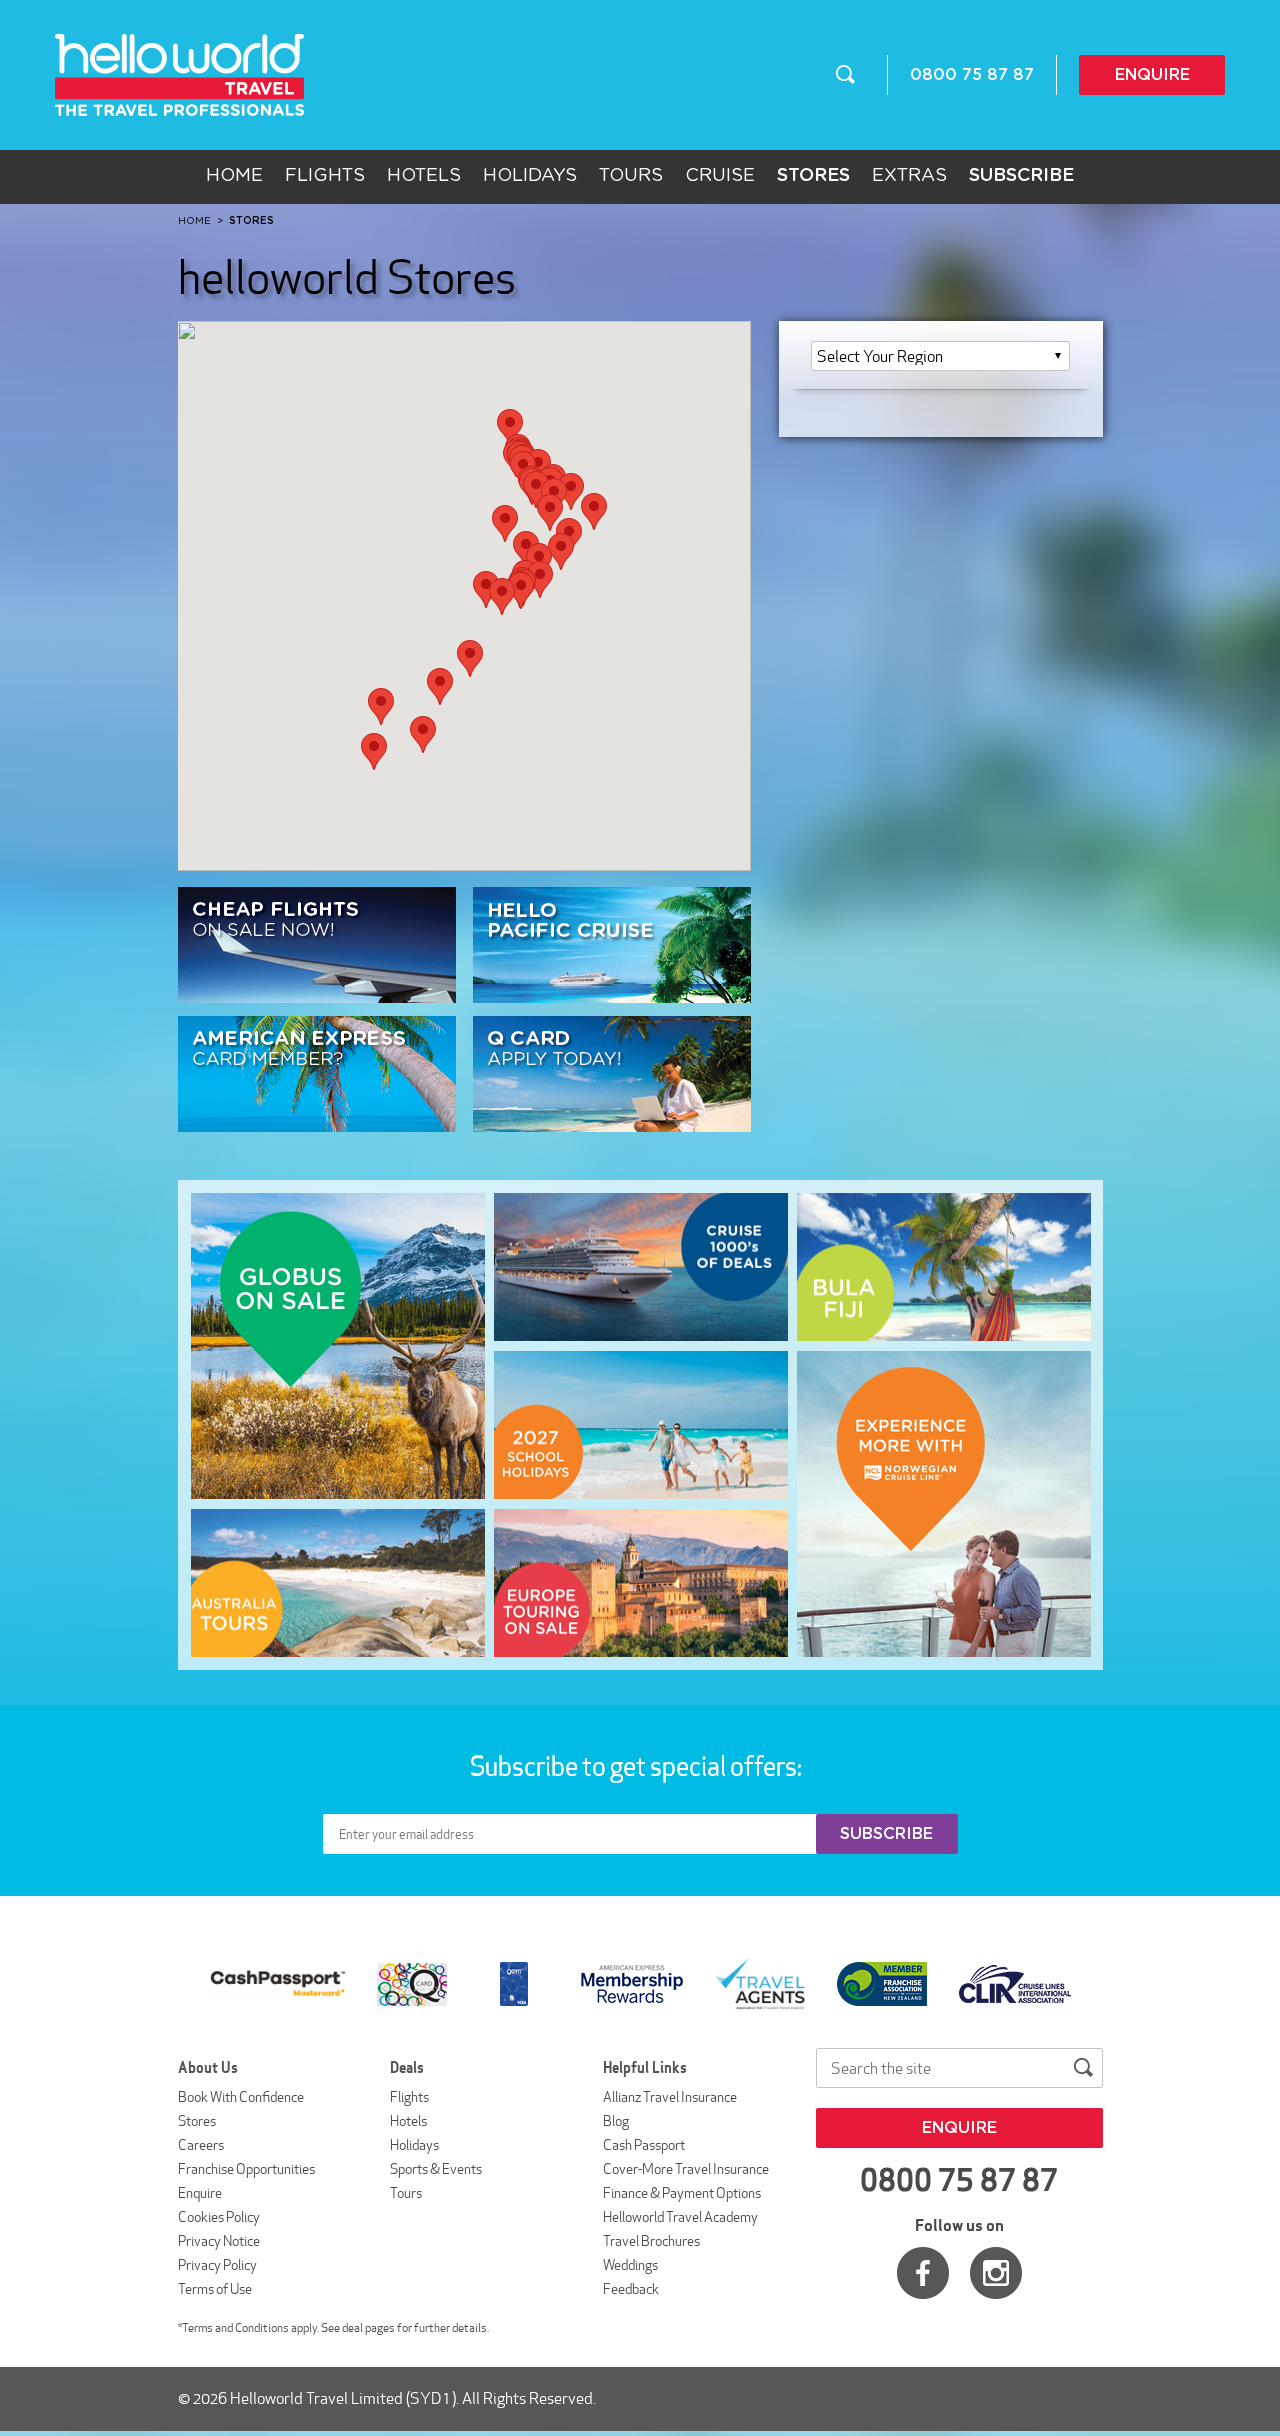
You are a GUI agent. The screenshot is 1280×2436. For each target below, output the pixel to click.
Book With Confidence (241, 2097)
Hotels (424, 176)
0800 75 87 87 (972, 75)
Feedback (631, 2289)
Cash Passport (644, 2145)
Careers (201, 2145)
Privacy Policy (217, 2265)
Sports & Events (436, 2169)
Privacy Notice (219, 2241)
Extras (909, 176)
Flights (325, 176)
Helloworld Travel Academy (680, 2217)
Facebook (923, 2273)
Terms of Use (215, 2289)
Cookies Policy (219, 2217)
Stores (197, 2121)
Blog (616, 2121)
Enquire (1152, 75)
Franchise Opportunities (246, 2169)
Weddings (630, 2265)
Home (234, 176)
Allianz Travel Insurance (670, 2097)
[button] (510, 427)
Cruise (720, 176)
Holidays (530, 176)
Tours (631, 176)
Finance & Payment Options (682, 2193)
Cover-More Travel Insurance (686, 2169)
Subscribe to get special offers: (638, 1766)
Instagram (996, 2273)
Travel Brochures (651, 2241)
